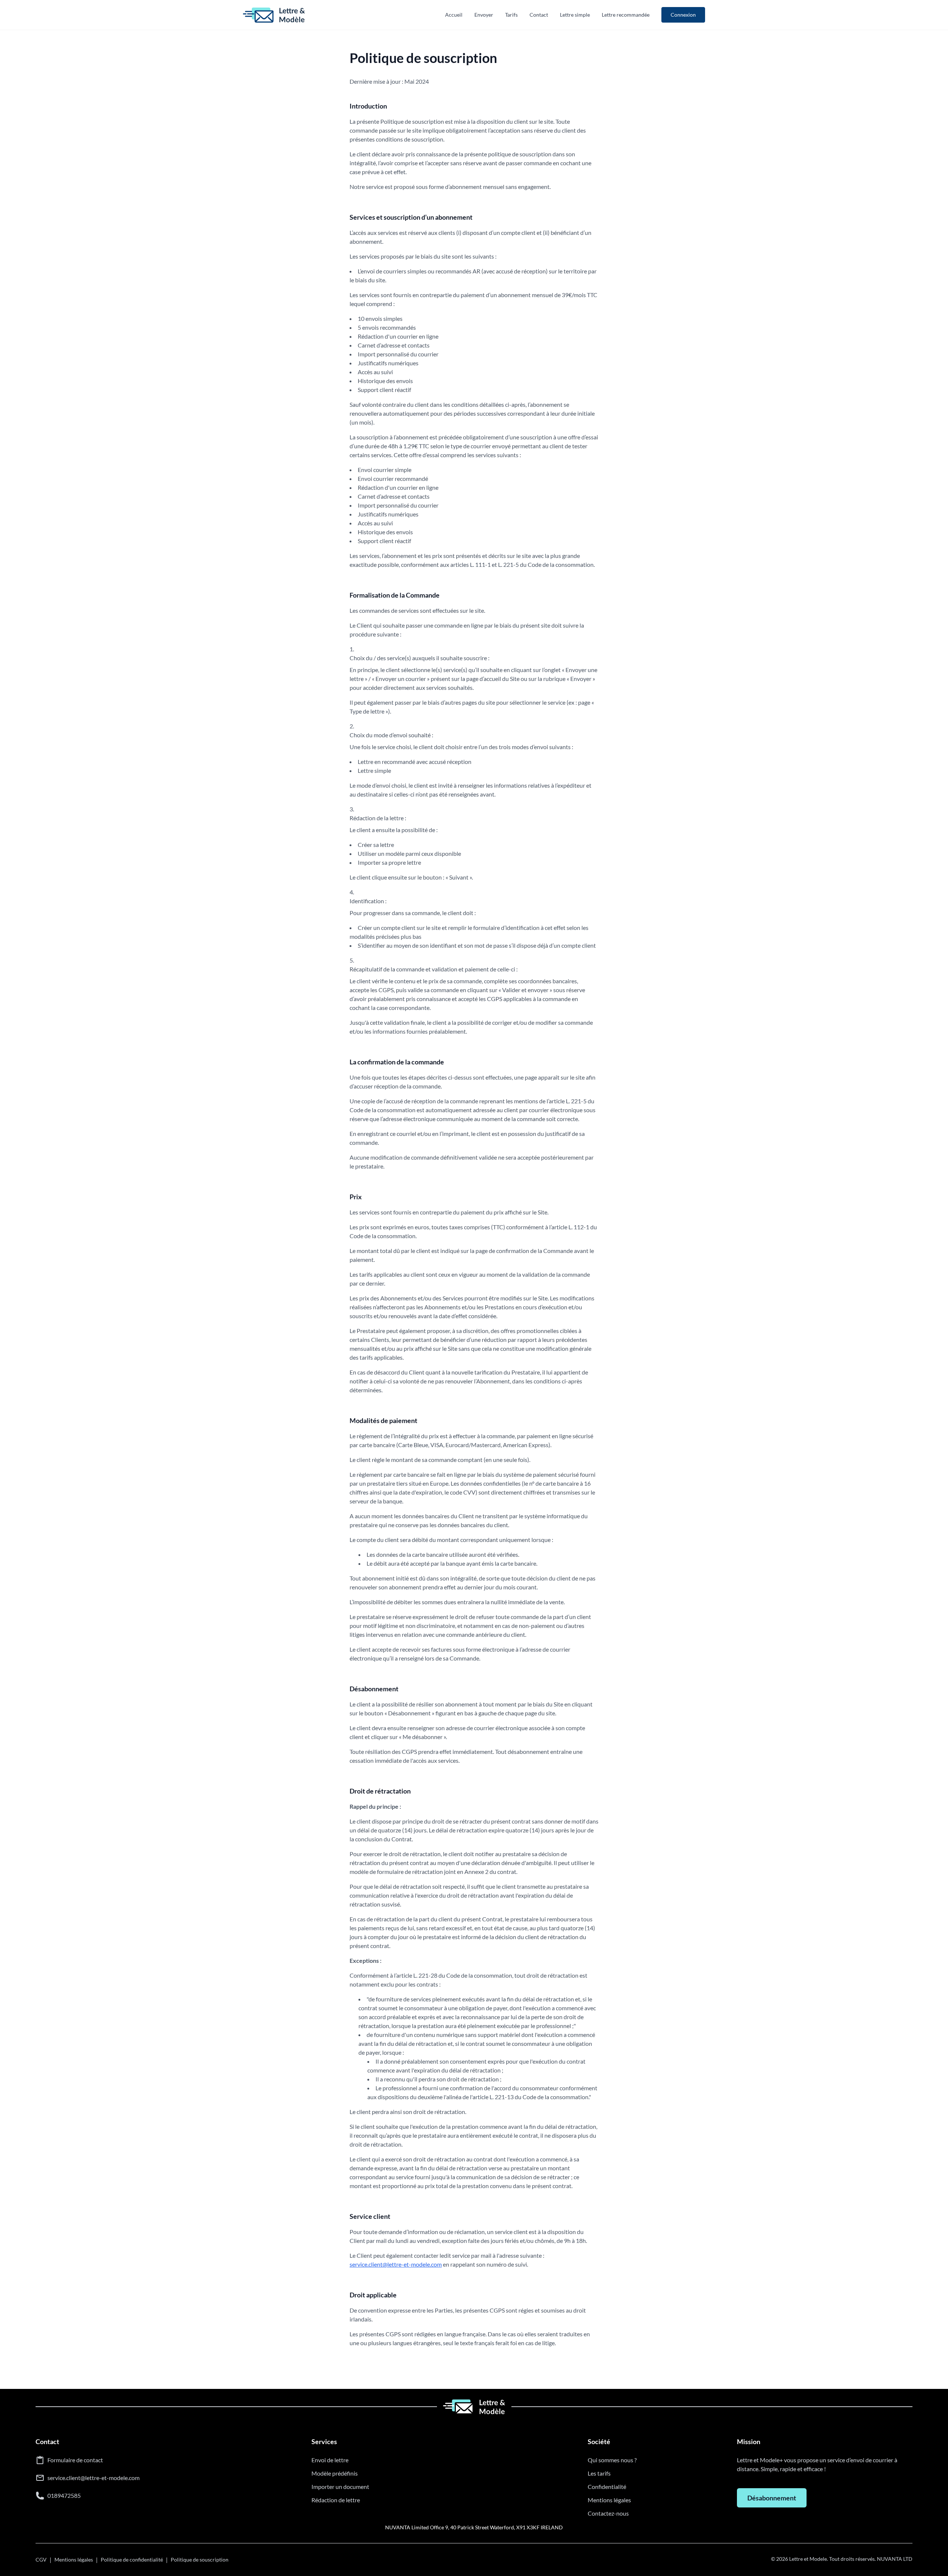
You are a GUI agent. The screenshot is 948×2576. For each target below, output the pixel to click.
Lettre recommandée (626, 15)
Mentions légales (609, 2500)
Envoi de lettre (330, 2460)
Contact (539, 15)
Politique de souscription (200, 2560)
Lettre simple (575, 15)
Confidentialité (607, 2487)
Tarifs (511, 15)
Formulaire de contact (75, 2460)
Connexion (683, 15)
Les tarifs (599, 2473)
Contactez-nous (608, 2513)
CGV (41, 2560)
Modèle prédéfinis (335, 2473)
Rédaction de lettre (336, 2500)
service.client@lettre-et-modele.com (396, 2264)
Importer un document (340, 2487)
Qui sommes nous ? (612, 2460)
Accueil (454, 15)
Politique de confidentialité (132, 2560)
